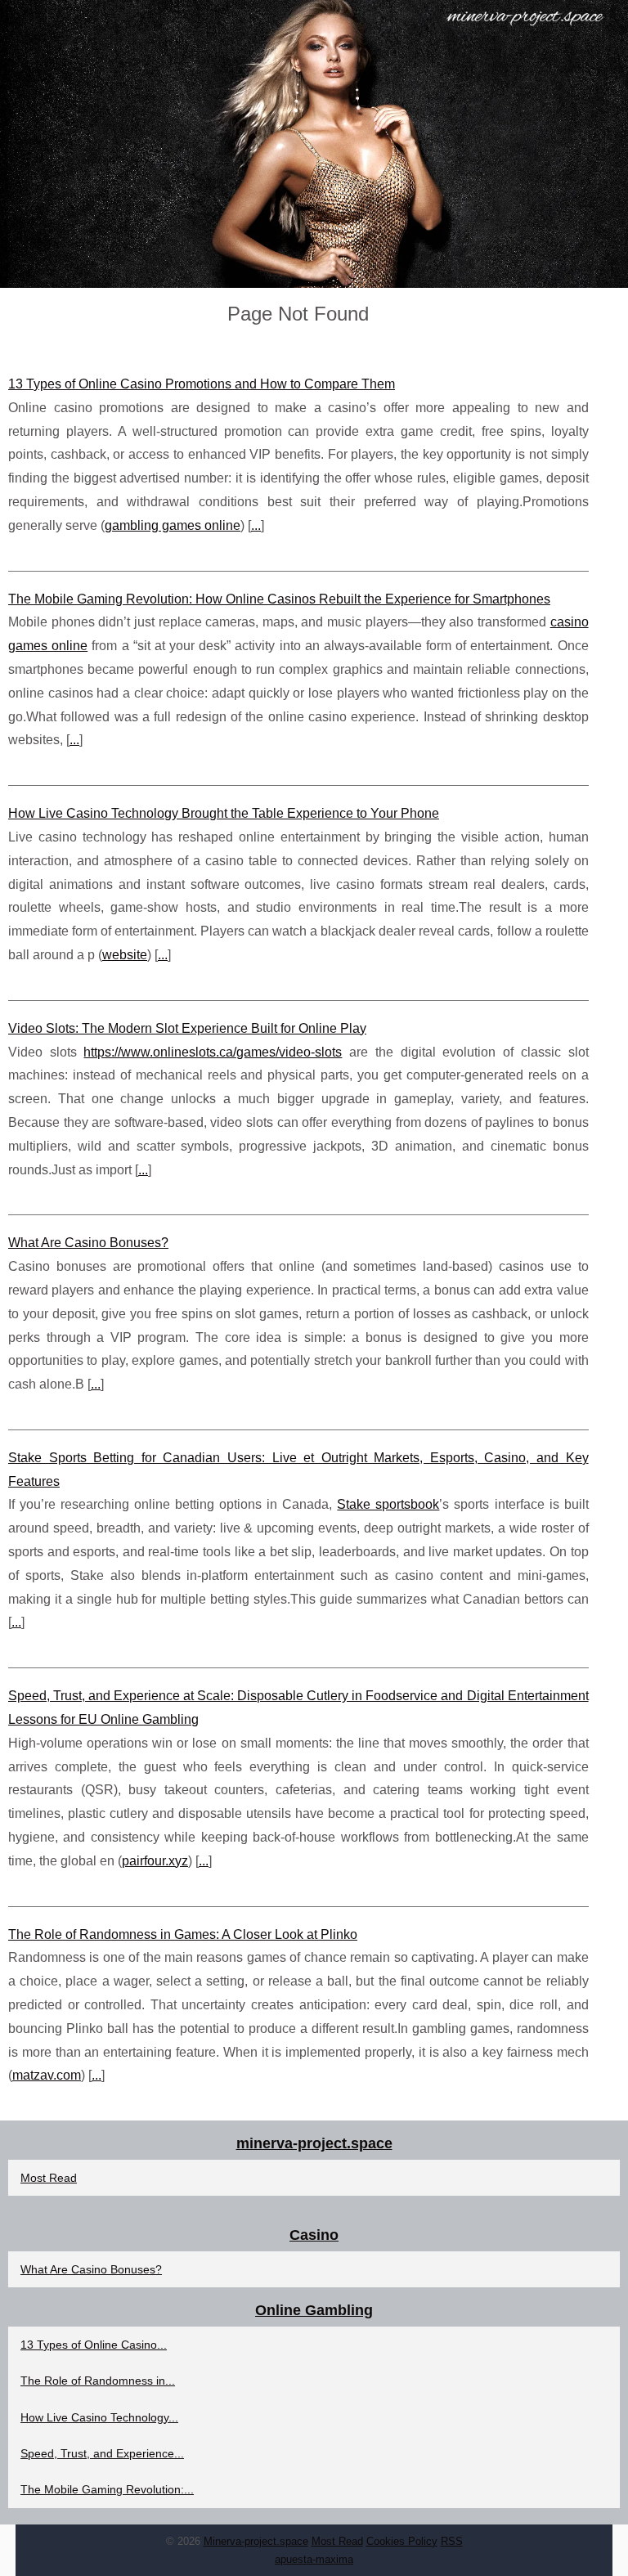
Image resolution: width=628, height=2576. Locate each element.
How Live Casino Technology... (99, 2417)
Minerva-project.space (256, 2541)
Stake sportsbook (388, 1504)
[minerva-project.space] (314, 144)
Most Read (49, 2178)
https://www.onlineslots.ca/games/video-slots (213, 1052)
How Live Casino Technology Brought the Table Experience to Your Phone (224, 813)
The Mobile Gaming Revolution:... (107, 2489)
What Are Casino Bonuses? (88, 1243)
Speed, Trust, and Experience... (102, 2453)
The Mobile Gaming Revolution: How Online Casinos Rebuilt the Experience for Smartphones (279, 599)
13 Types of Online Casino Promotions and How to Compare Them (202, 384)
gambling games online (173, 525)
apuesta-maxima (314, 2559)
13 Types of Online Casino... (94, 2345)
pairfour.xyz (155, 1861)
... (256, 525)
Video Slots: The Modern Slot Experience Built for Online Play (187, 1028)
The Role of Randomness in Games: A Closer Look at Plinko (183, 1934)
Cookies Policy (402, 2541)
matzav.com (47, 2075)
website (125, 955)
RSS (452, 2541)
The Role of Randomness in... (98, 2381)
